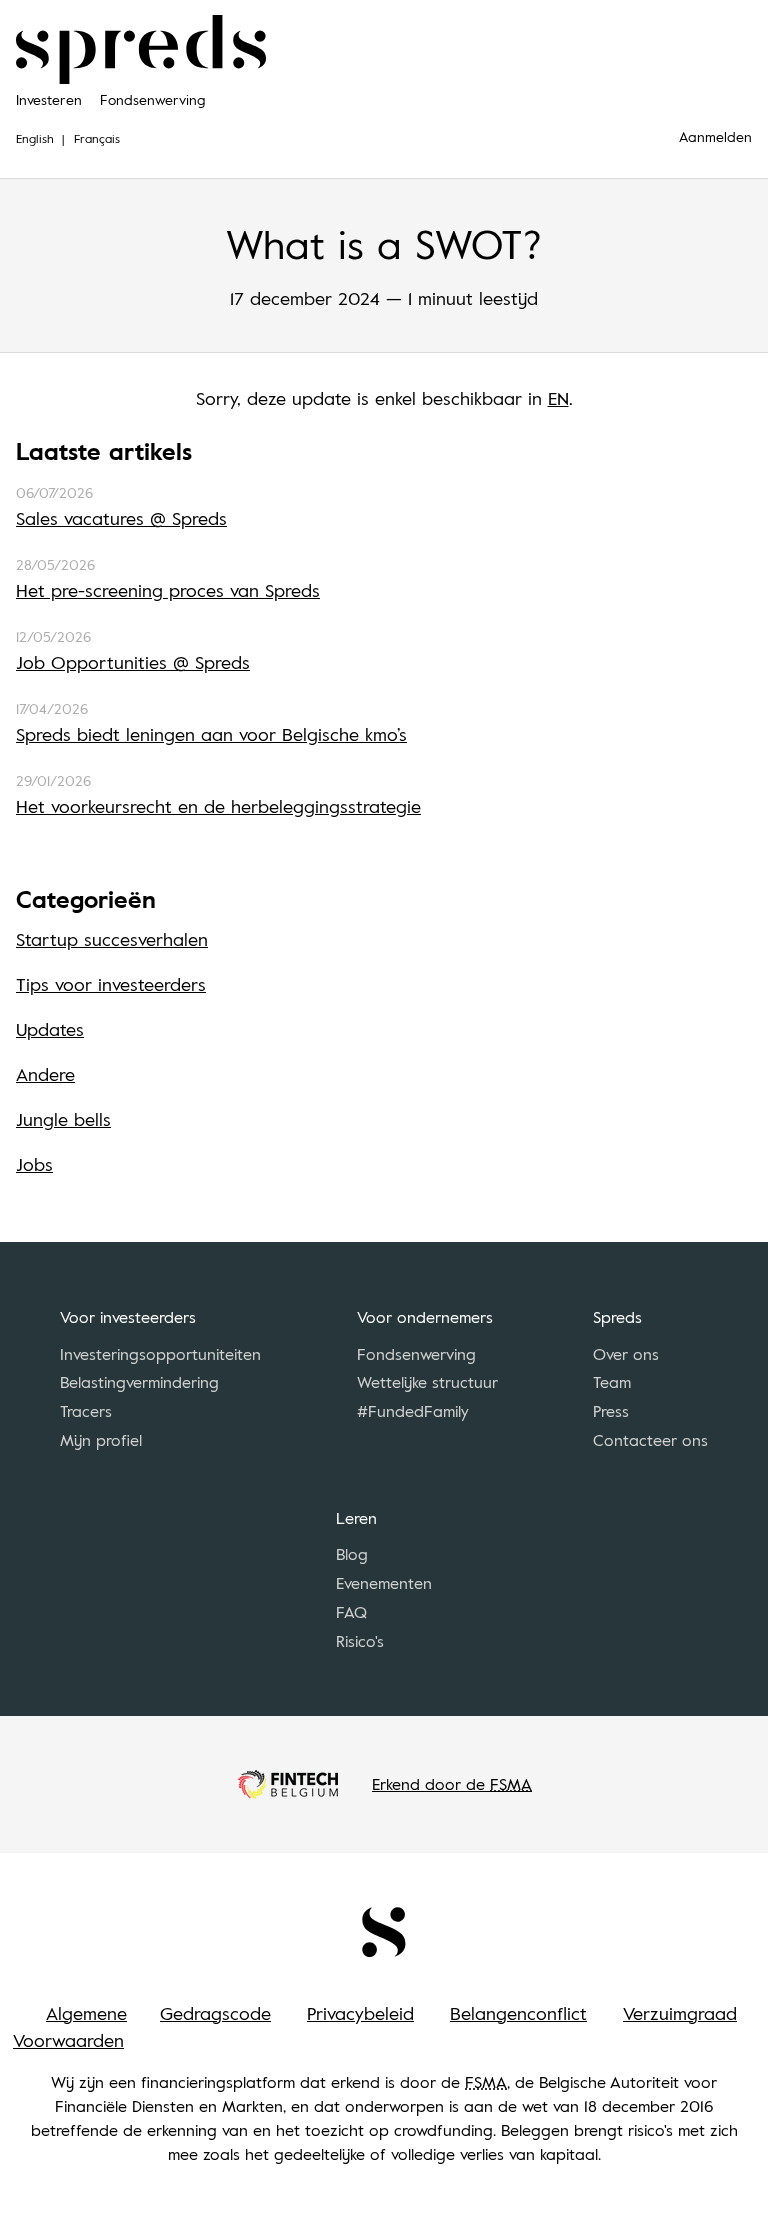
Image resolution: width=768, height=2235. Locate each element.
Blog (352, 1554)
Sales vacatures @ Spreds (121, 518)
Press (611, 1411)
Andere (45, 1074)
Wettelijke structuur (427, 1382)
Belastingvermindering (139, 1382)
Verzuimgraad (680, 2013)
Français (97, 138)
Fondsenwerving (152, 99)
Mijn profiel (101, 1440)
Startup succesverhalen (112, 939)
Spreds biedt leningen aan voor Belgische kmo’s (211, 734)
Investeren (49, 99)
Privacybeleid (360, 2013)
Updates (50, 1029)
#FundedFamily (413, 1411)
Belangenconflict (518, 2013)
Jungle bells (63, 1119)
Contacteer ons (650, 1440)
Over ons (626, 1354)
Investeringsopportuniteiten (160, 1354)
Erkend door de (452, 1784)
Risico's (360, 1641)
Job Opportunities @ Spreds (133, 662)
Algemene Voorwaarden (70, 2026)
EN (558, 398)
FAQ (351, 1612)
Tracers (86, 1411)
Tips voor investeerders (111, 984)
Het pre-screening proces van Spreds (168, 590)
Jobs (34, 1164)
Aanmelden (715, 136)
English (35, 138)
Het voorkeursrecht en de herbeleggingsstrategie (218, 806)
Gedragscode (215, 2013)
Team (612, 1382)
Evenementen (384, 1583)
